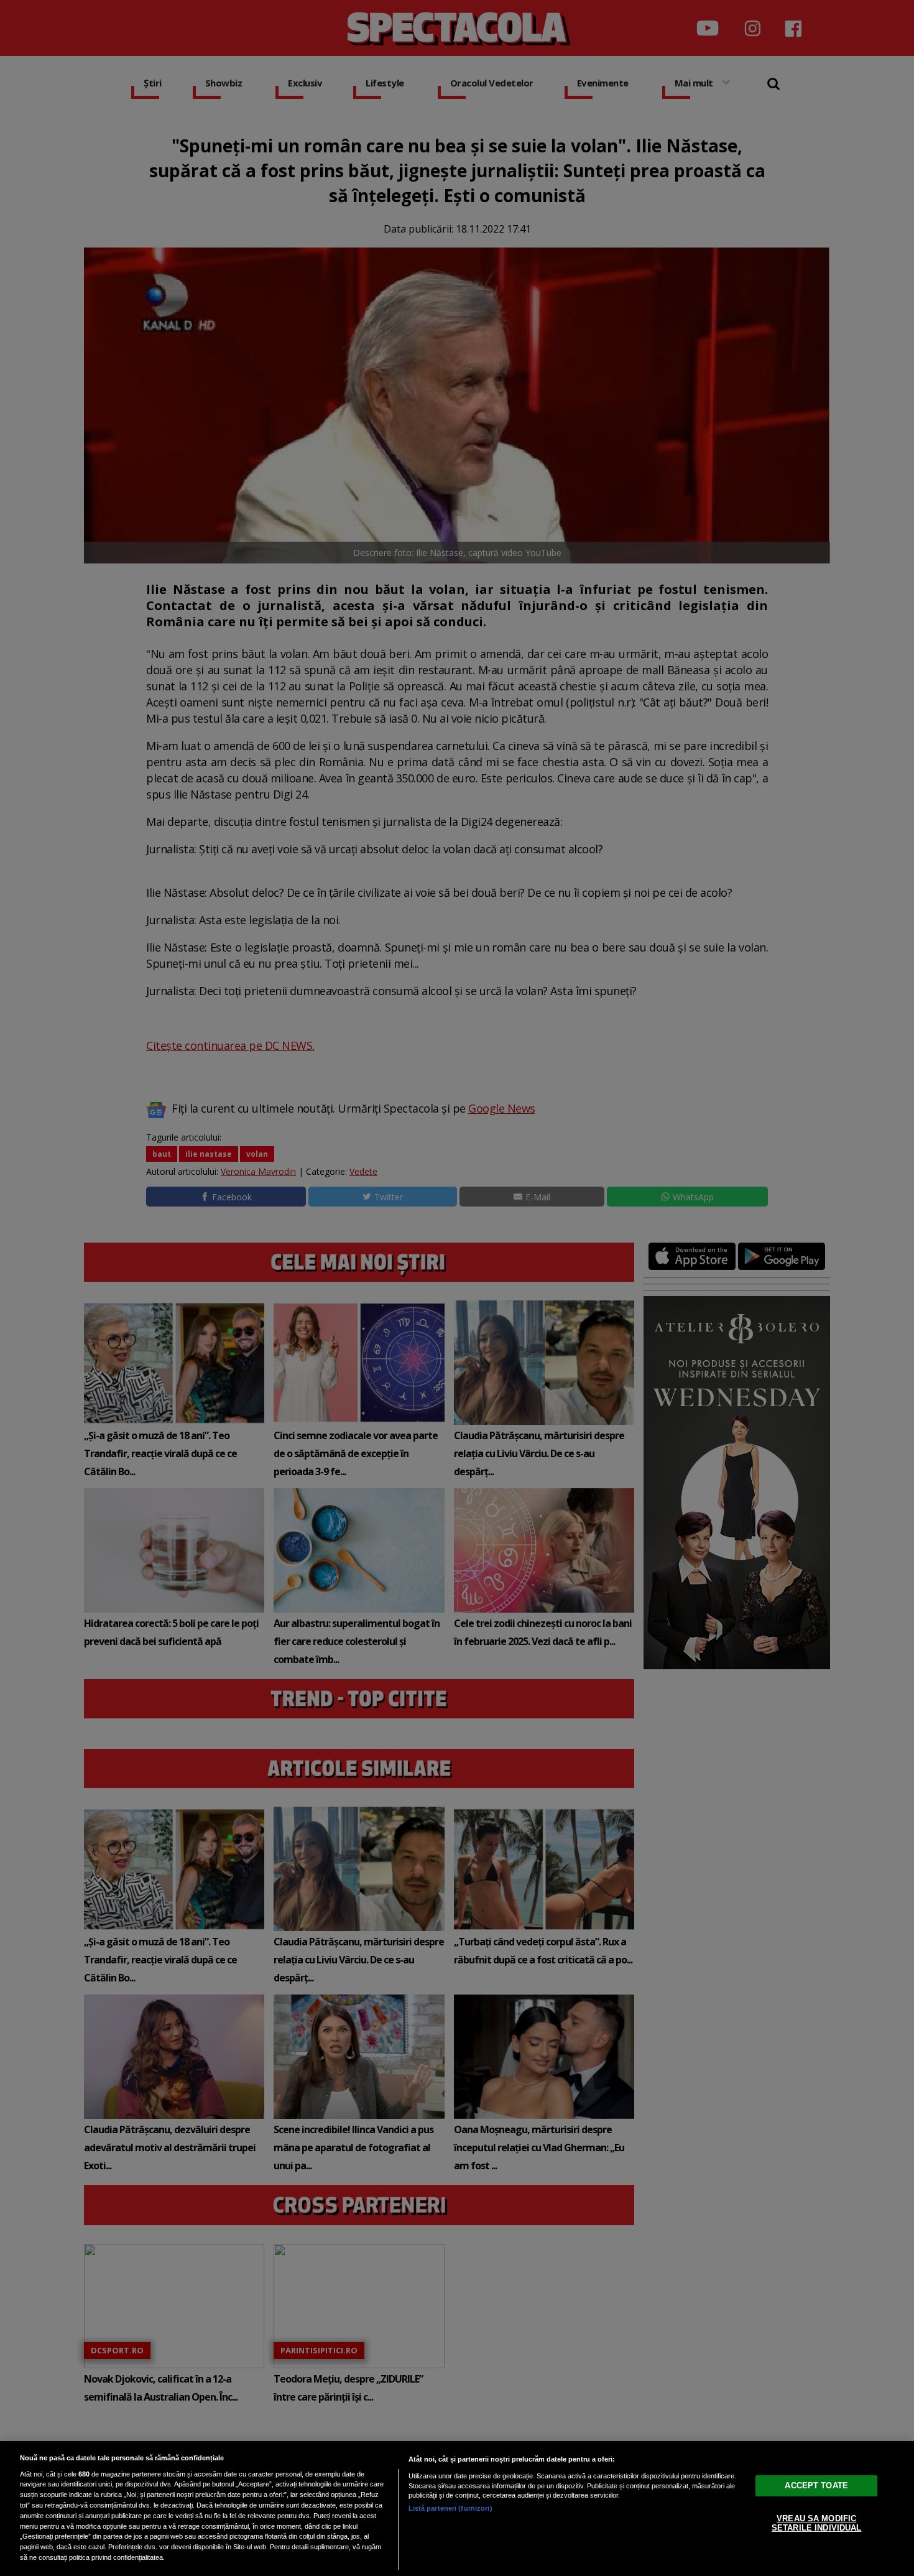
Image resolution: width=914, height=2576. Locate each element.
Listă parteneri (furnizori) (450, 2508)
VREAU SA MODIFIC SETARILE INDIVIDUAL (816, 2523)
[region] (457, 2509)
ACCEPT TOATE (816, 2485)
